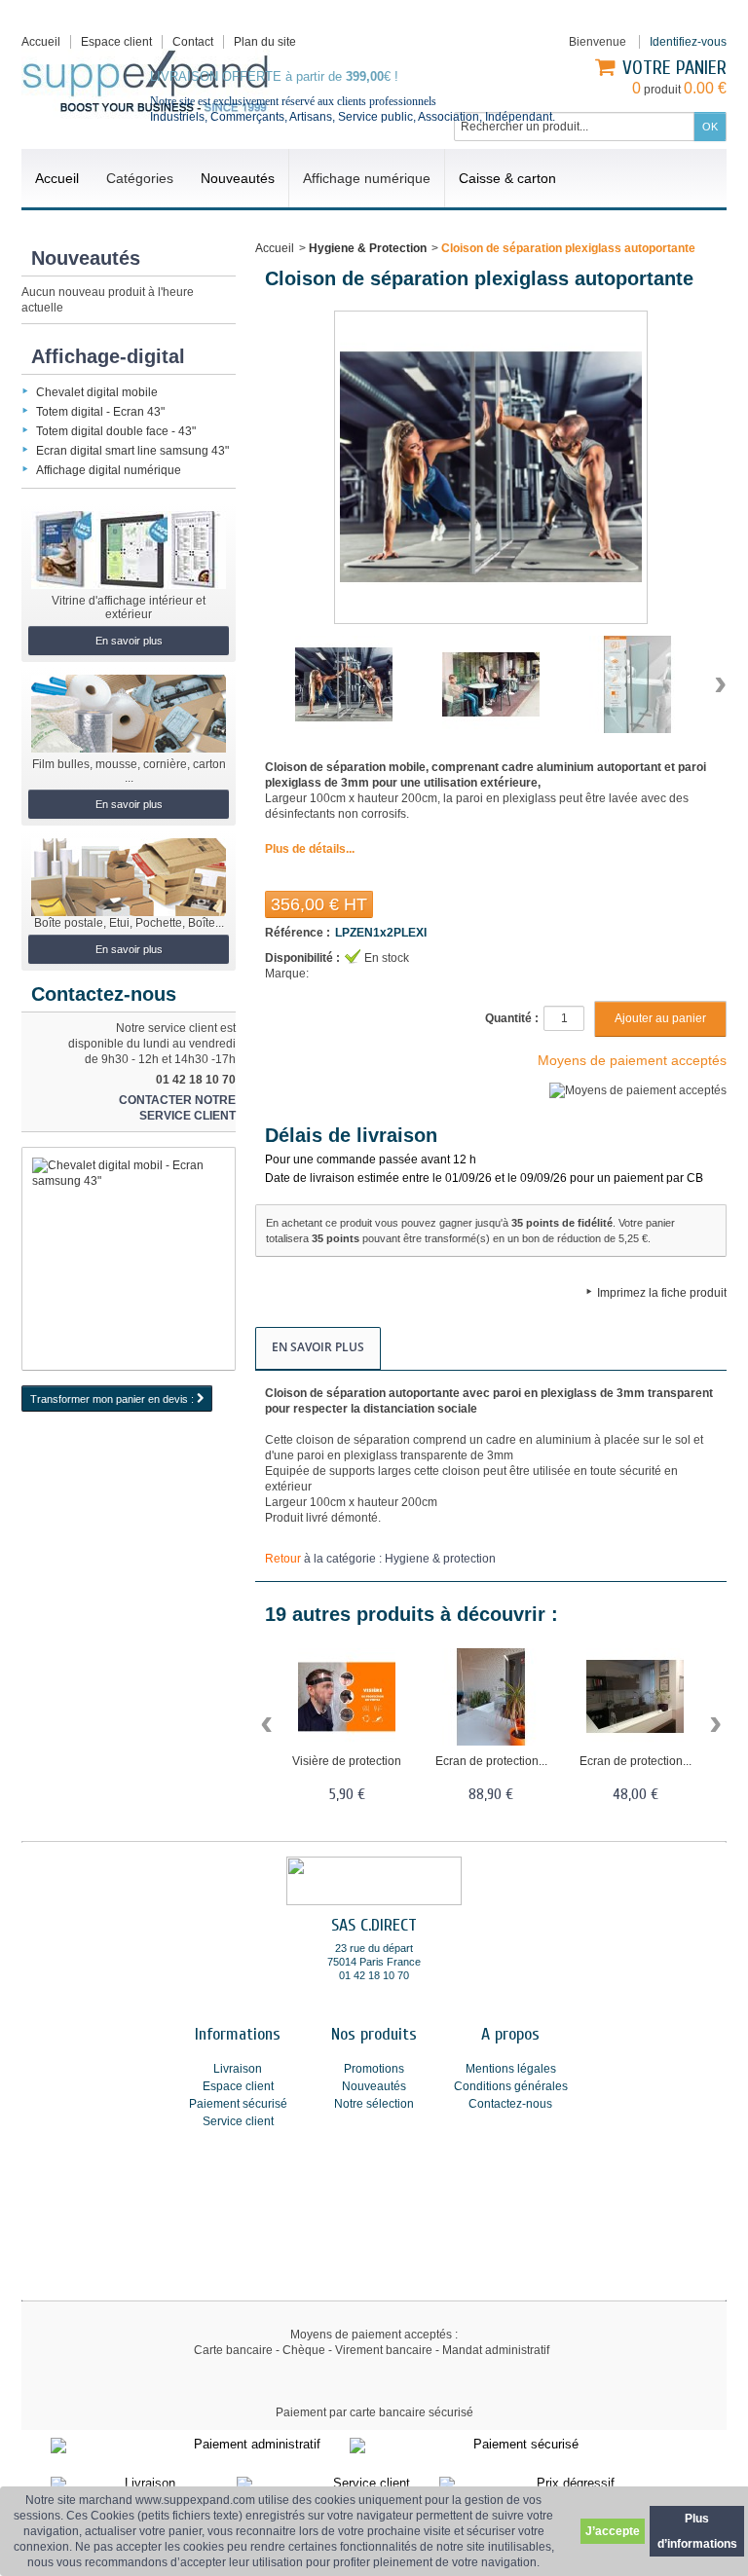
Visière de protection (347, 1761)
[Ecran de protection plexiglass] (491, 1697)
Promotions (374, 2069)
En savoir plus (129, 641)
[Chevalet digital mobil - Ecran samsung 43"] (129, 1259)
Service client (238, 2121)
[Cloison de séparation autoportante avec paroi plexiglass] (344, 684)
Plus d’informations (697, 2531)
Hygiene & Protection (368, 248)
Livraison (238, 2069)
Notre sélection (374, 2104)
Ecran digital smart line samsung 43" (132, 451)
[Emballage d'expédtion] (129, 877)
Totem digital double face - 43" (116, 431)
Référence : (298, 933)
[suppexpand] (146, 84)
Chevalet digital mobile (97, 392)
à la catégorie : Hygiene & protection (380, 1559)
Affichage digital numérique (109, 470)
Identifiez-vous (688, 42)
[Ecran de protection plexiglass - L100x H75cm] (635, 1697)
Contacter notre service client (177, 1108)
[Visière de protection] (347, 1697)
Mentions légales (511, 2069)
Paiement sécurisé (238, 2104)
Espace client (116, 42)
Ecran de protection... (491, 1761)
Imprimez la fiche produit (662, 1293)
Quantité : (512, 1018)
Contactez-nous (510, 2104)
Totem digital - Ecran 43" (100, 412)
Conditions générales (511, 2086)
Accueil (275, 248)
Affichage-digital (108, 356)
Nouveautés (86, 258)
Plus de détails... (310, 849)
